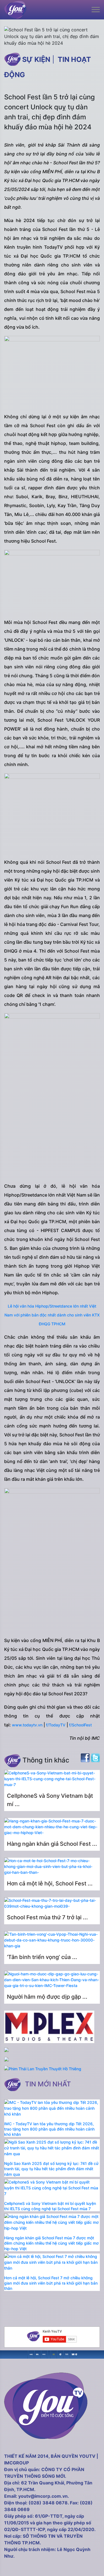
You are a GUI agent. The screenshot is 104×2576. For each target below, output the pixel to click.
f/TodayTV (56, 1725)
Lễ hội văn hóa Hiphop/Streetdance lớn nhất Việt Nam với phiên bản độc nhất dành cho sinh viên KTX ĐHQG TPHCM (52, 1315)
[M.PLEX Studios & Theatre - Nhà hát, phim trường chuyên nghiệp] (44, 2354)
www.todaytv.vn (27, 1725)
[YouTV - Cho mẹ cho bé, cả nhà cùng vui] (60, 2354)
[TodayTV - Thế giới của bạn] (67, 2354)
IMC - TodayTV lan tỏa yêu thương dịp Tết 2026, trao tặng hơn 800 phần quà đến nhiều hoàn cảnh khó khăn (49, 2129)
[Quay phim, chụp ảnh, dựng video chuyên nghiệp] (31, 2354)
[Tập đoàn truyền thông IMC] (73, 2354)
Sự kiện (36, 59)
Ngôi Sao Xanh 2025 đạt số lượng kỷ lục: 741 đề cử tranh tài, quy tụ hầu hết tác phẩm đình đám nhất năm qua (51, 2169)
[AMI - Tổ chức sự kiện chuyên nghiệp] (38, 2354)
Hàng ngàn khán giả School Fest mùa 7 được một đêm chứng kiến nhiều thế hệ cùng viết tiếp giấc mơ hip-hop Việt (51, 2243)
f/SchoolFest (80, 1725)
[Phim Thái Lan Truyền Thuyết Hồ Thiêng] (43, 2069)
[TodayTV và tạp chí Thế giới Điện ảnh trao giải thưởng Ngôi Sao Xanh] (54, 2354)
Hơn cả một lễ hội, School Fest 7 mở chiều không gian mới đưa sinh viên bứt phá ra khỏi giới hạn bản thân (51, 2283)
